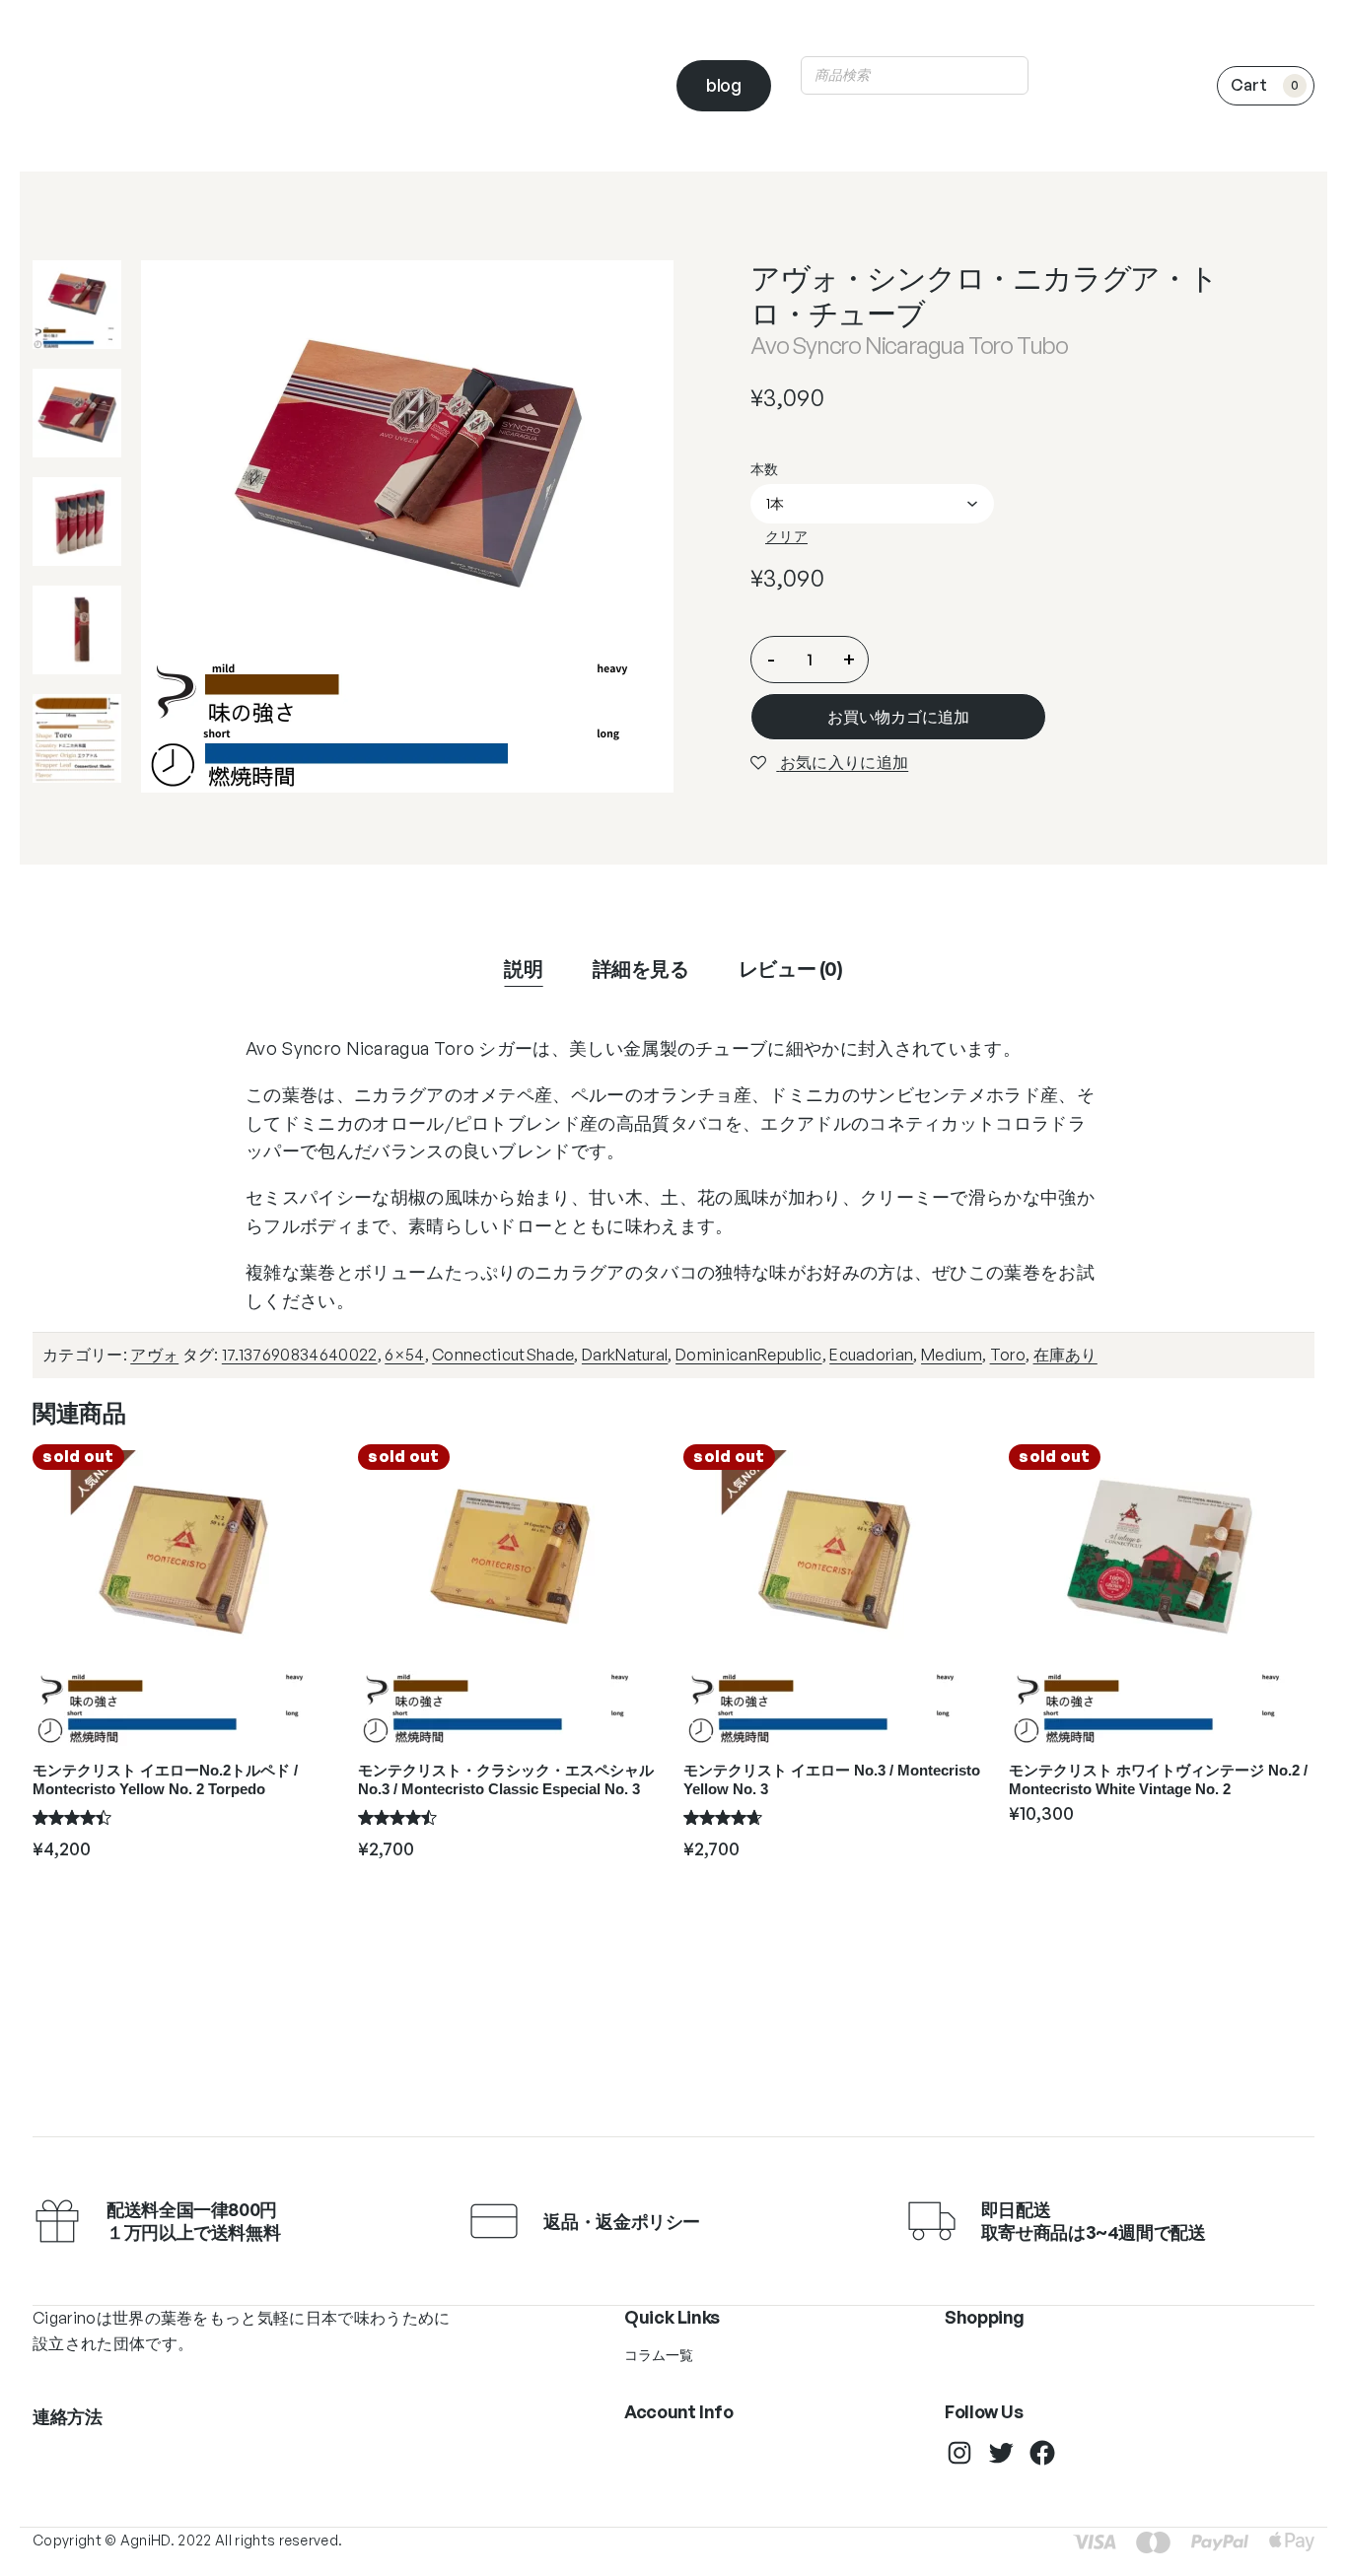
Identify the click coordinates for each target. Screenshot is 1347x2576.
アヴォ (154, 1355)
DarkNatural (625, 1355)
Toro (1008, 1355)
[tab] (523, 969)
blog (724, 85)
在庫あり (1065, 1355)
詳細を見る (641, 969)
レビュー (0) (791, 969)
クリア (786, 536)
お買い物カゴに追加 (898, 717)
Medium (952, 1355)
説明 (523, 969)
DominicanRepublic (748, 1355)
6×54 (404, 1355)
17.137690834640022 (300, 1355)
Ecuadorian (871, 1355)
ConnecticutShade (503, 1355)
